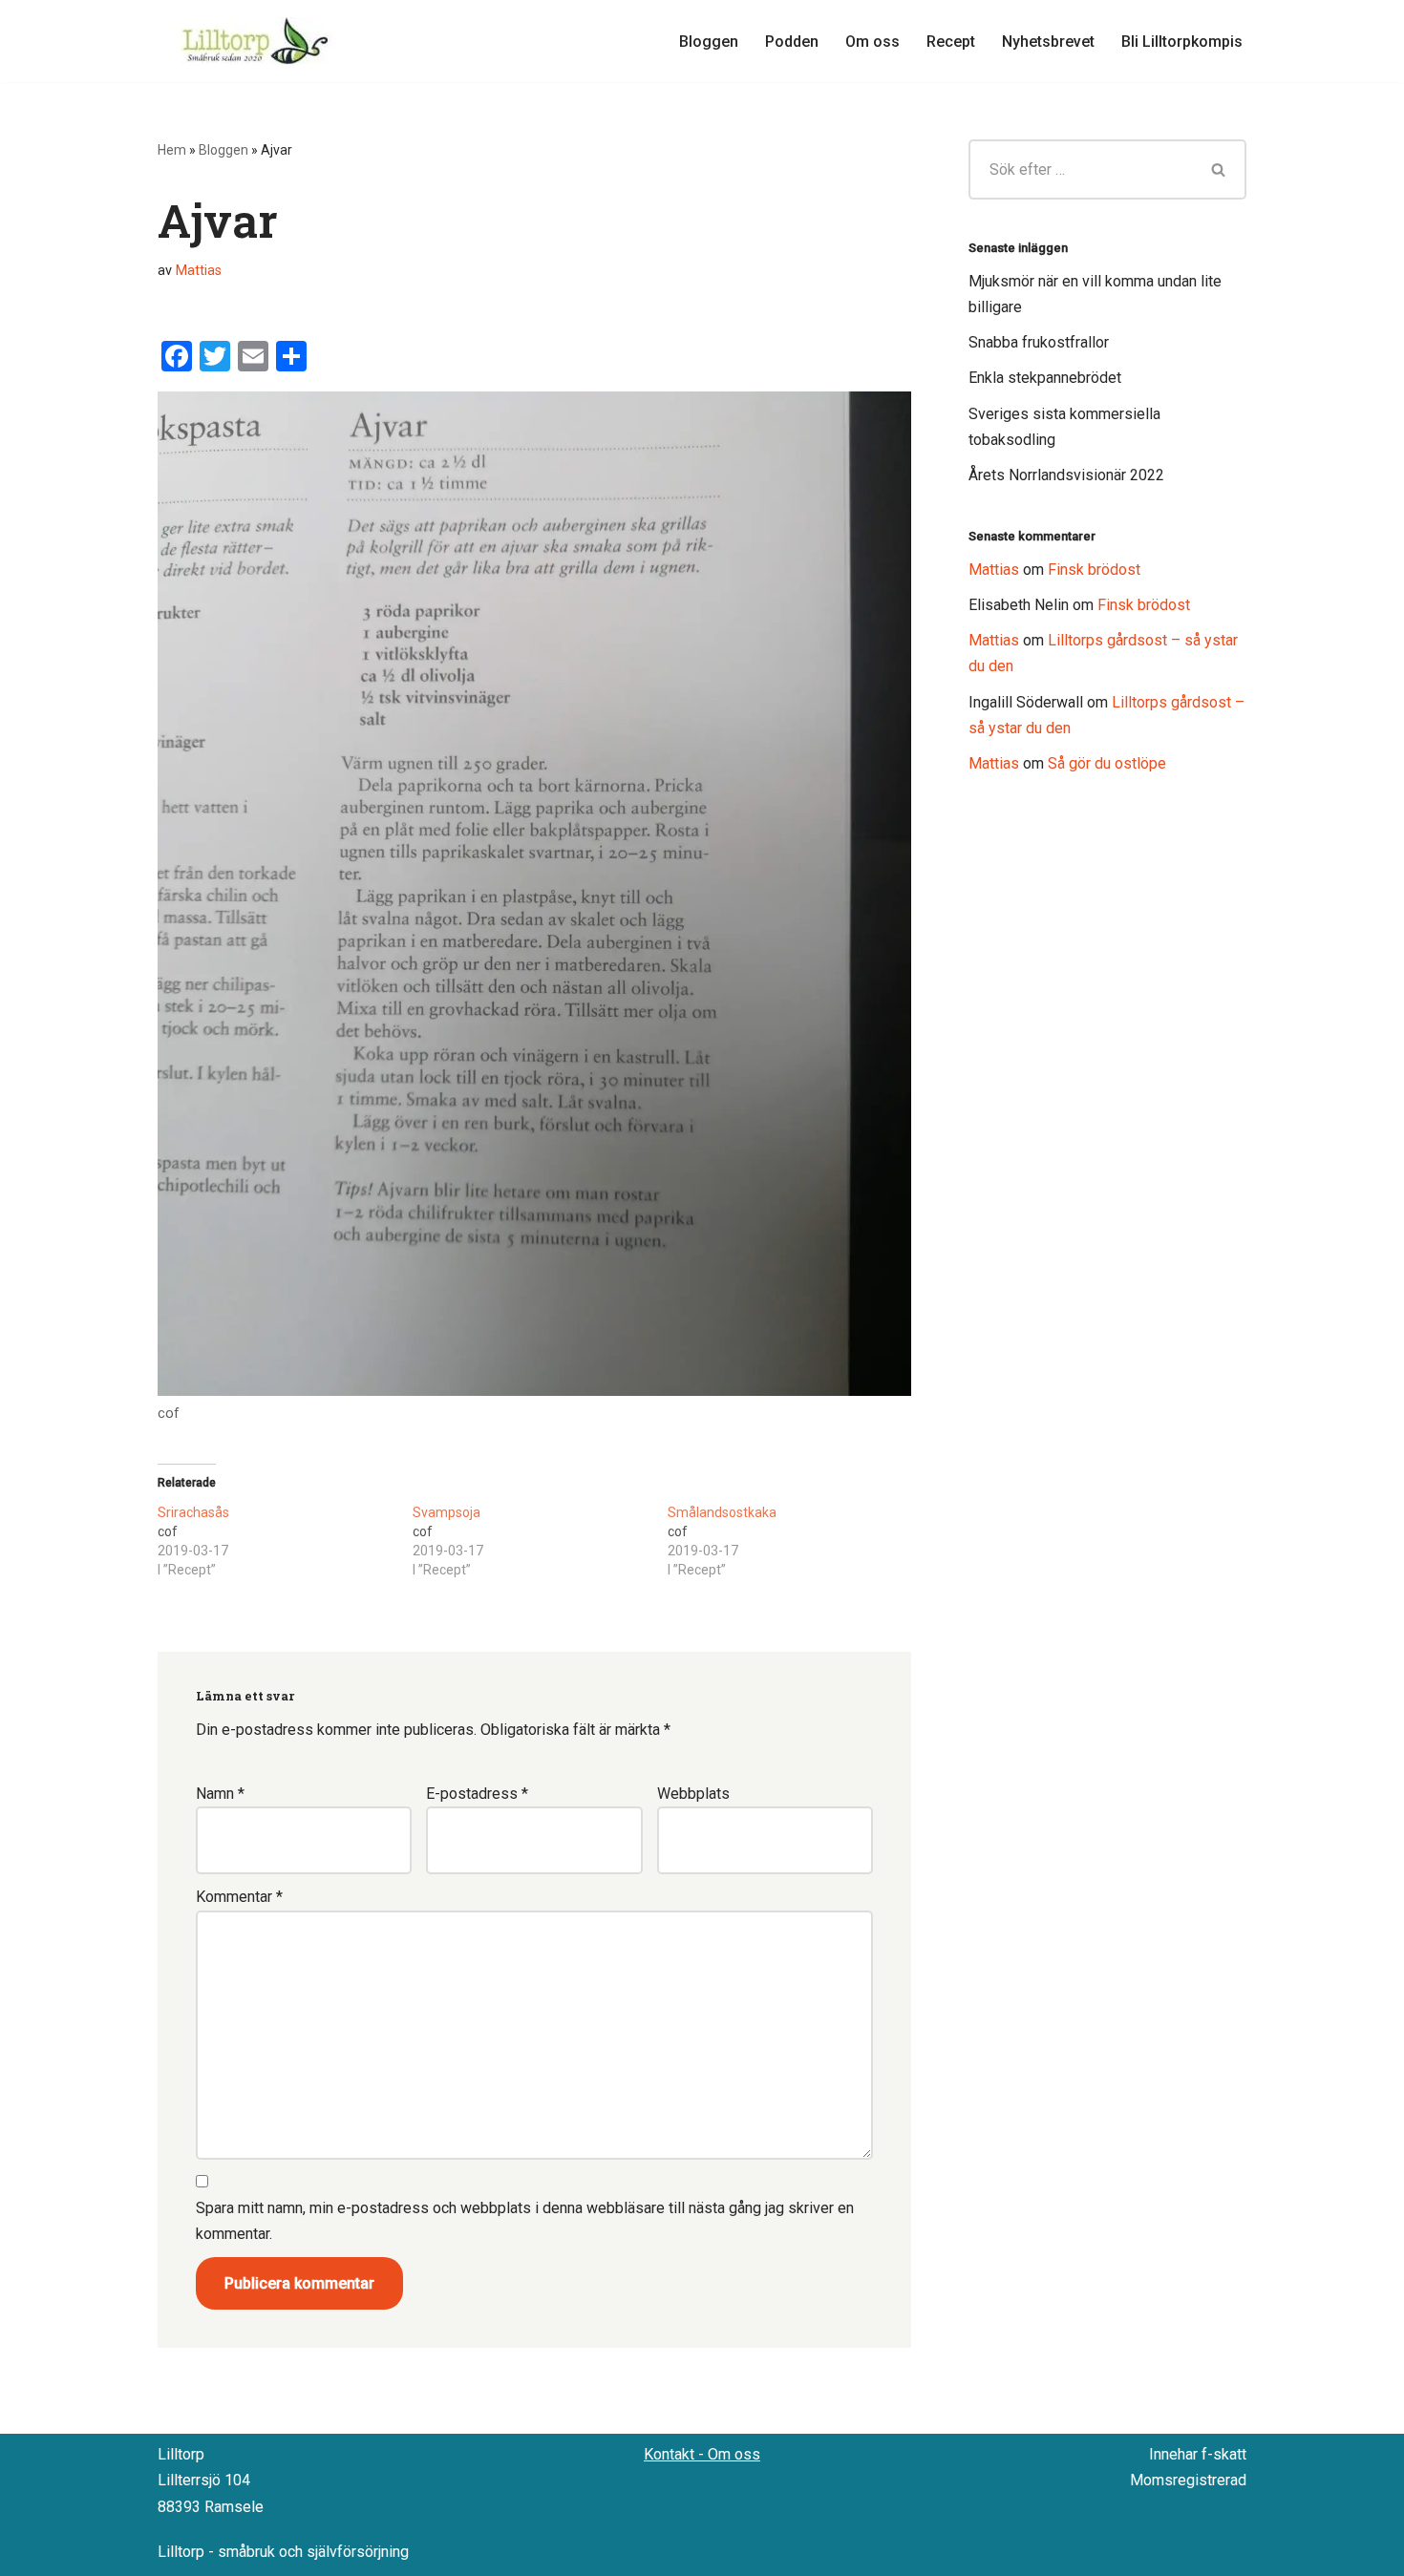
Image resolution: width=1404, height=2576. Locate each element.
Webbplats (693, 1794)
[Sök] (1220, 169)
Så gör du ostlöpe (1107, 763)
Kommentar (239, 1897)
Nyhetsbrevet (1048, 42)
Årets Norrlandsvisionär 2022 (1066, 475)
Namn (220, 1794)
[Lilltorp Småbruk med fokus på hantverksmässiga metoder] (258, 41)
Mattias (199, 271)
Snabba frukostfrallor (1039, 342)
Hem (172, 150)
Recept (951, 42)
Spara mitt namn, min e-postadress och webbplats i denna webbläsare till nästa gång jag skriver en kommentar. (525, 2221)
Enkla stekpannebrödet (1045, 378)
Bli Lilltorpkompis (1182, 42)
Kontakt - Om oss (702, 2454)
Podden (792, 42)
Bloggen (709, 42)
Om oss (872, 42)
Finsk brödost (1094, 570)
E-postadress (477, 1794)
